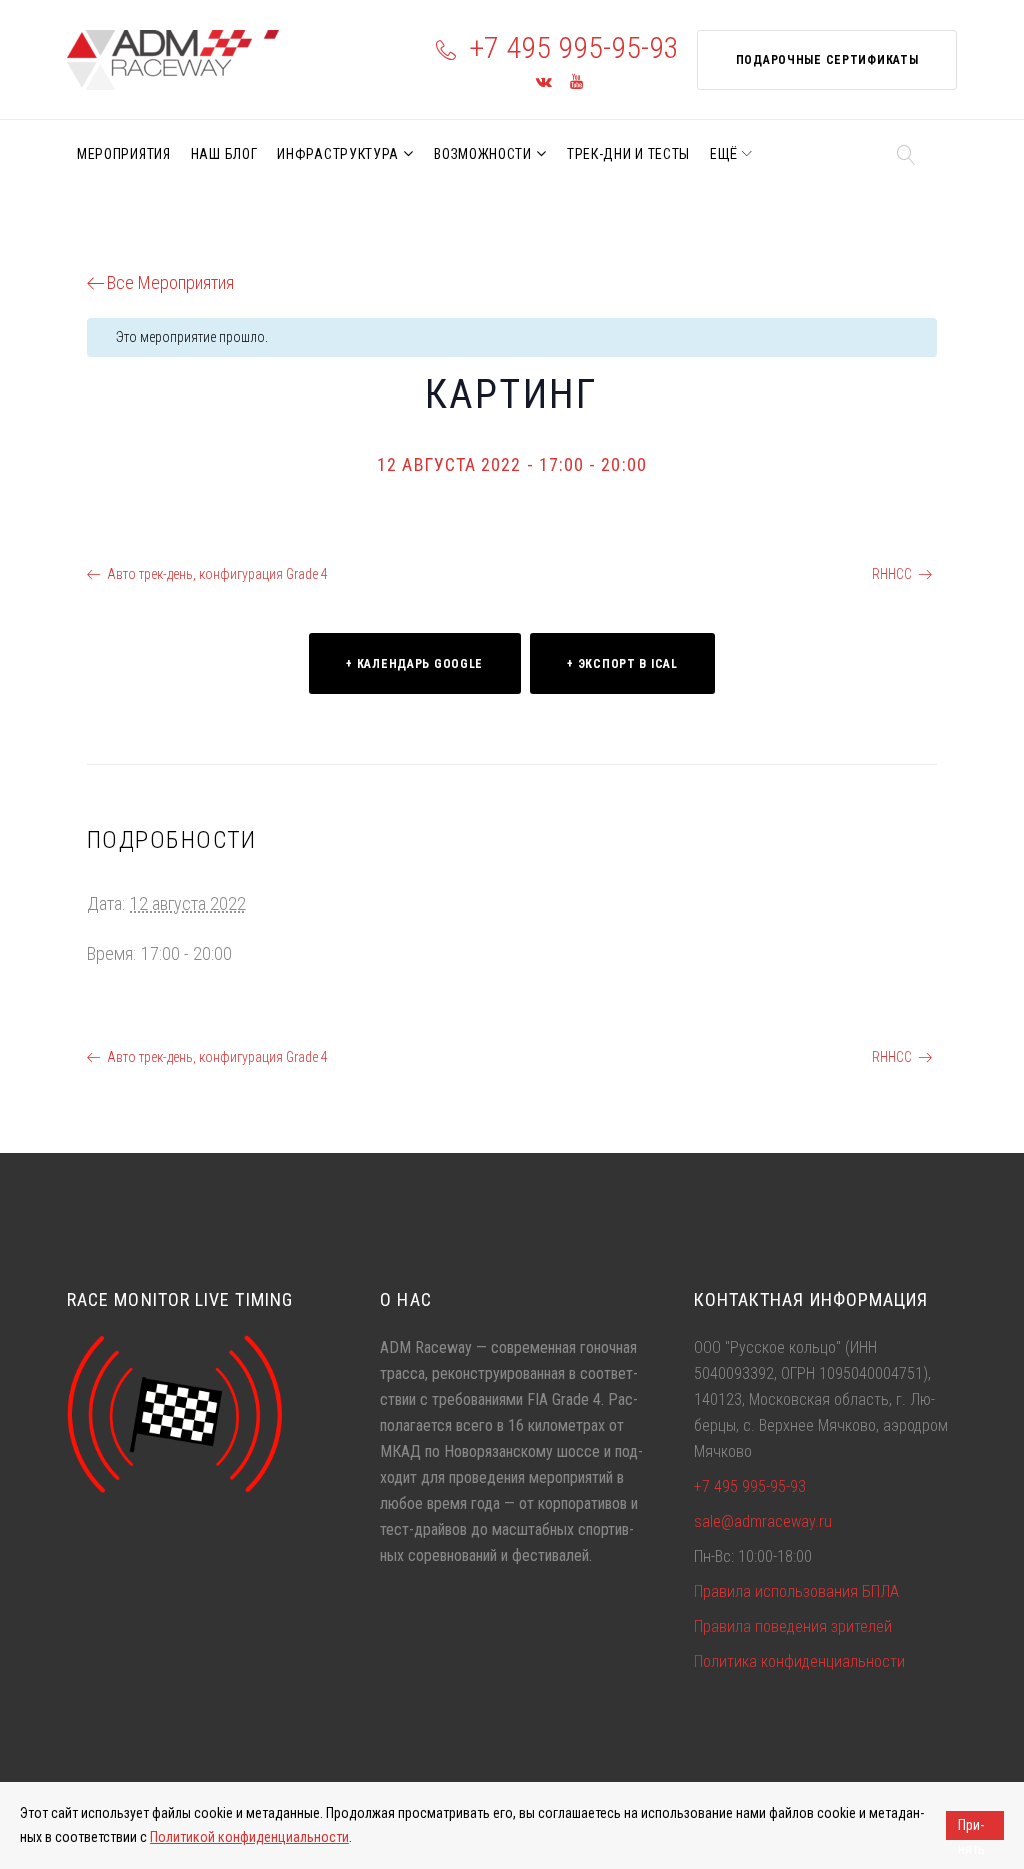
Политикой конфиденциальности (249, 1837)
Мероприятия (124, 154)
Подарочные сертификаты (827, 60)
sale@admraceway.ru (763, 1521)
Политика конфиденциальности (799, 1661)
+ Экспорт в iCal (622, 664)
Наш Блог (224, 154)
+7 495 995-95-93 (574, 47)
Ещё (724, 154)
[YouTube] (576, 82)
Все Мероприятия (170, 282)
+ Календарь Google (414, 664)
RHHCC (892, 574)
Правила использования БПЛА (796, 1591)
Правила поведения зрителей (793, 1626)
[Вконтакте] (544, 82)
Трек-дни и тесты (628, 154)
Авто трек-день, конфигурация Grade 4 (217, 574)
